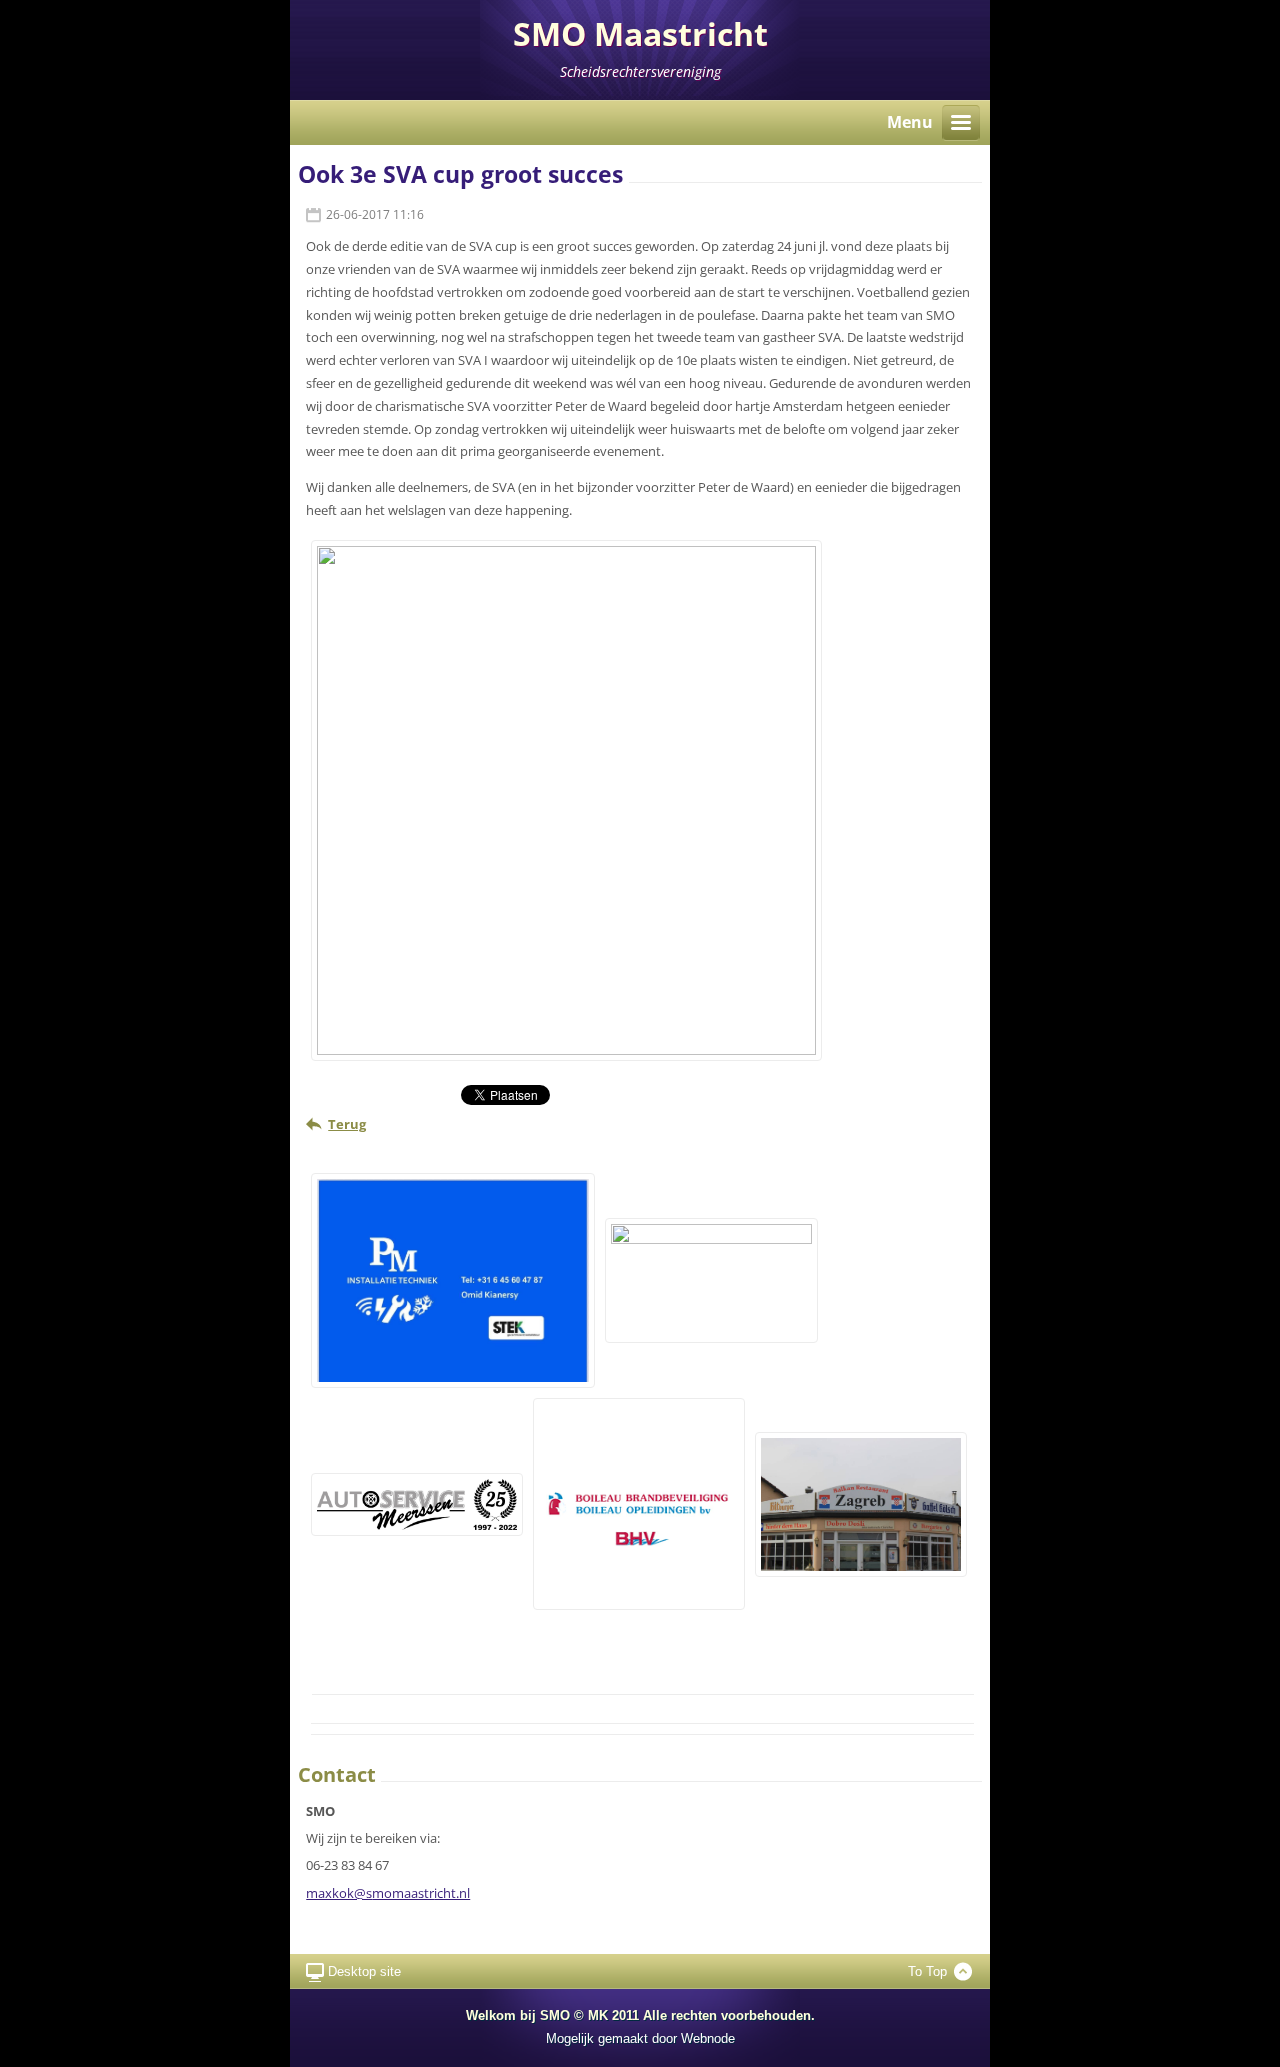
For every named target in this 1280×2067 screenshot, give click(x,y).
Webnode (708, 2038)
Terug (347, 1124)
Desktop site (364, 1971)
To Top (927, 1971)
